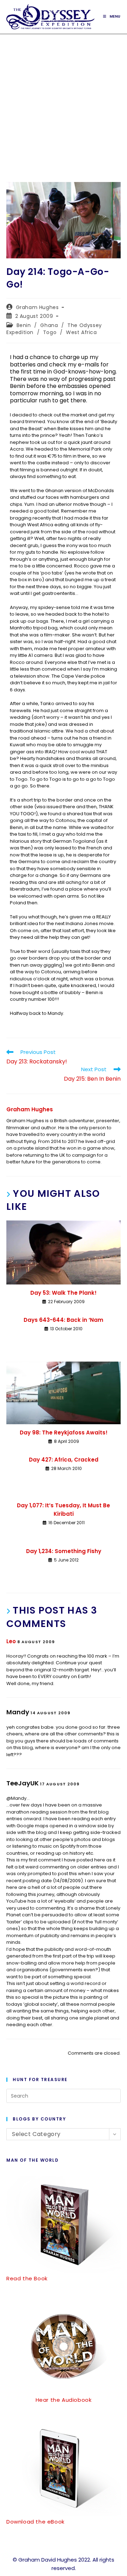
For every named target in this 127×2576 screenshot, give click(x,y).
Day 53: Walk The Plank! (64, 1293)
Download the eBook (35, 2522)
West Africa (81, 332)
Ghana (49, 325)
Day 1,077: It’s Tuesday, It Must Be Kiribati (64, 1510)
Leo (11, 1641)
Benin (24, 325)
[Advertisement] (64, 101)
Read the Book (27, 2278)
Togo (50, 332)
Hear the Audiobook (64, 2400)
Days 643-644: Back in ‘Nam (64, 1320)
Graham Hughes (37, 307)
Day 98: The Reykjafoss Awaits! (64, 1432)
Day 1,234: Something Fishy (64, 1551)
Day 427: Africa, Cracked (64, 1460)
